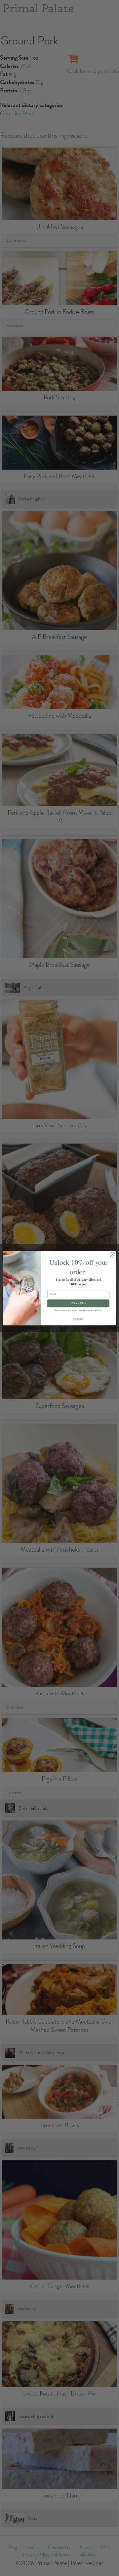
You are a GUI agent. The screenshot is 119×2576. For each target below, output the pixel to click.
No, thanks (78, 1319)
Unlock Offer (78, 1303)
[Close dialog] (112, 1254)
